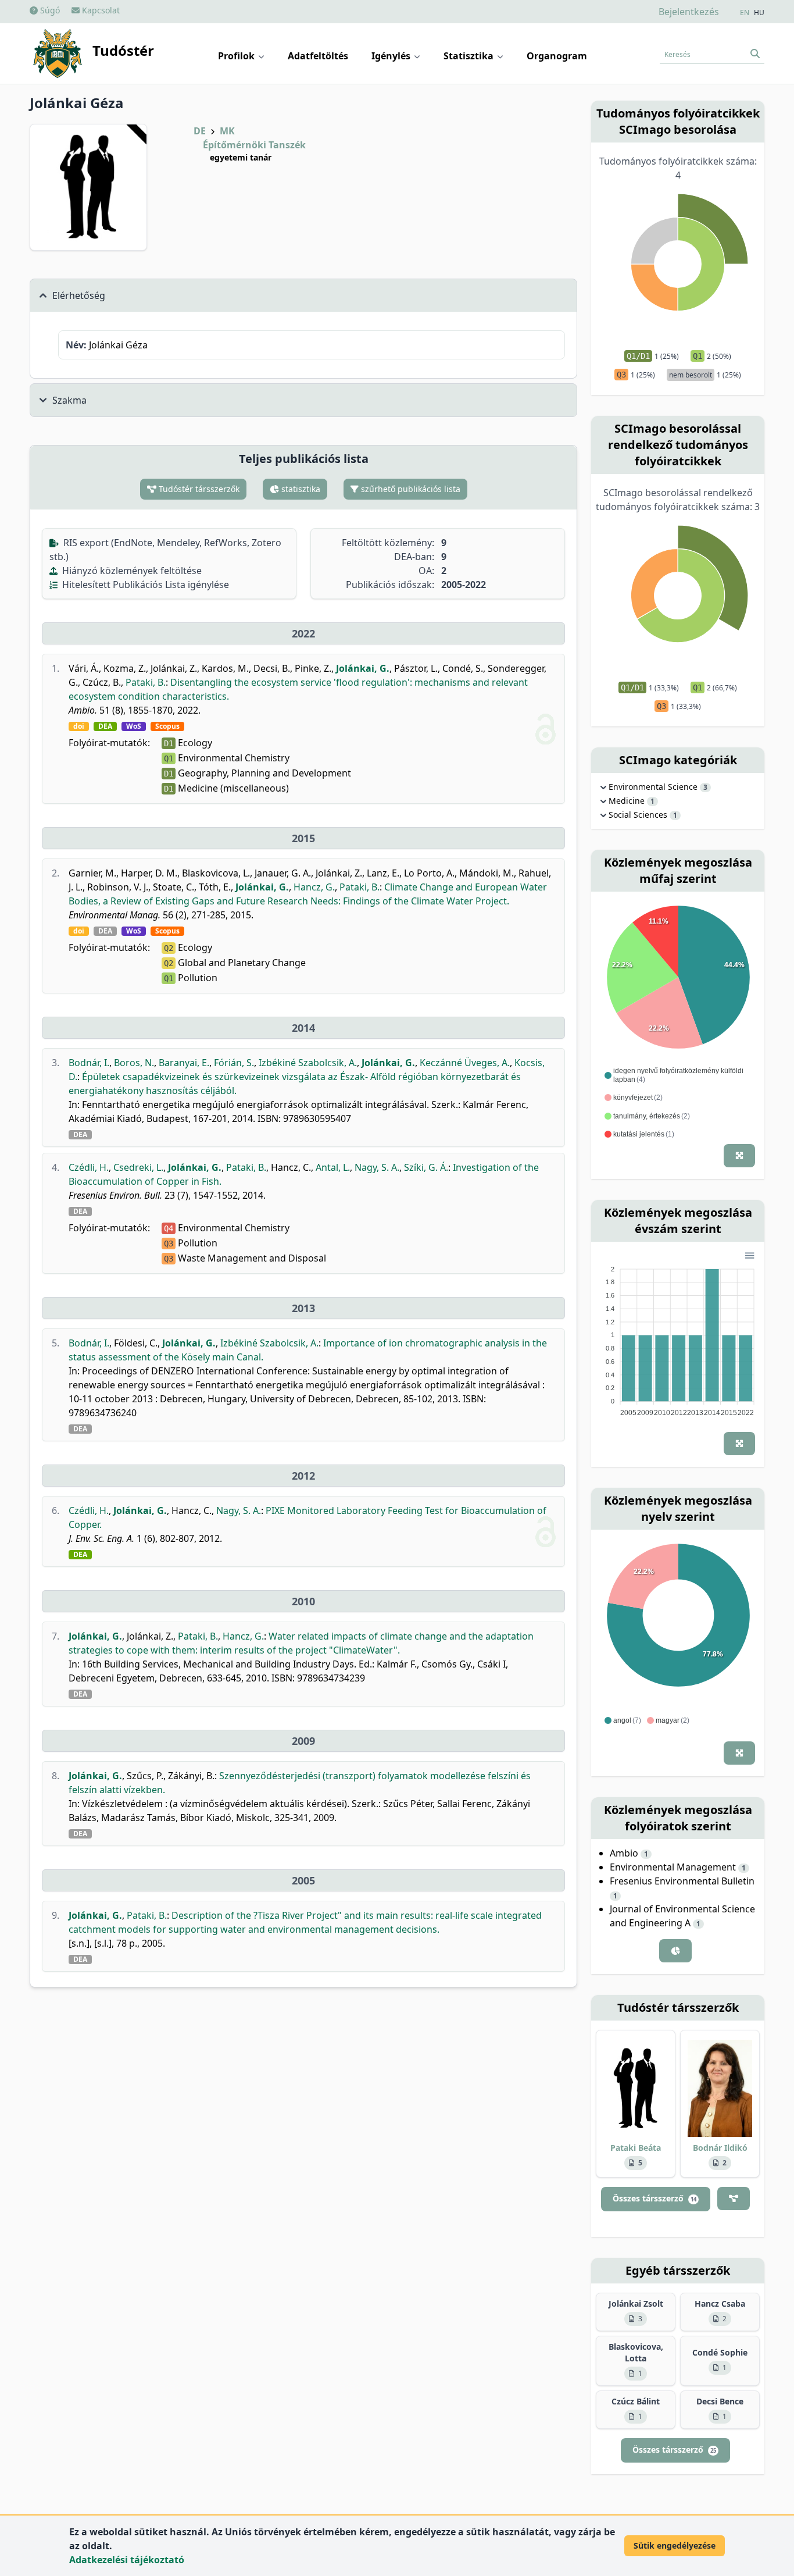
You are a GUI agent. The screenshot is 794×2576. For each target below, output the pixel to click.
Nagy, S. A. (377, 1167)
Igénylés (392, 56)
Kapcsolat (100, 10)
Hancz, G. (314, 887)
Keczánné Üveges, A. (465, 1063)
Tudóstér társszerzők (198, 489)
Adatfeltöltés (318, 56)
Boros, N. (134, 1063)
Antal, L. (333, 1167)
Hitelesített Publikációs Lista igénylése (144, 585)
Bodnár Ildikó (720, 2148)
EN (745, 13)
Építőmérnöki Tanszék (254, 145)
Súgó (49, 10)
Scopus (167, 726)
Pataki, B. (146, 682)
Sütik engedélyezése (675, 2545)
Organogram (557, 56)
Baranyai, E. (184, 1063)
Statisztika (470, 56)
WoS (134, 726)
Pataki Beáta (636, 2148)
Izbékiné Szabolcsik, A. (308, 1063)
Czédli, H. (89, 1167)
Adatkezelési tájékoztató (127, 2560)
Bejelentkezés (689, 12)
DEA (105, 726)
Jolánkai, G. (363, 668)
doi (79, 726)
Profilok (237, 56)
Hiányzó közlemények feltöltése (131, 571)
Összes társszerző (654, 2198)
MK (227, 131)
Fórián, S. (234, 1063)
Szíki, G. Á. (426, 1167)
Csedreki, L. (138, 1167)
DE (200, 131)
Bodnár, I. (89, 1063)
